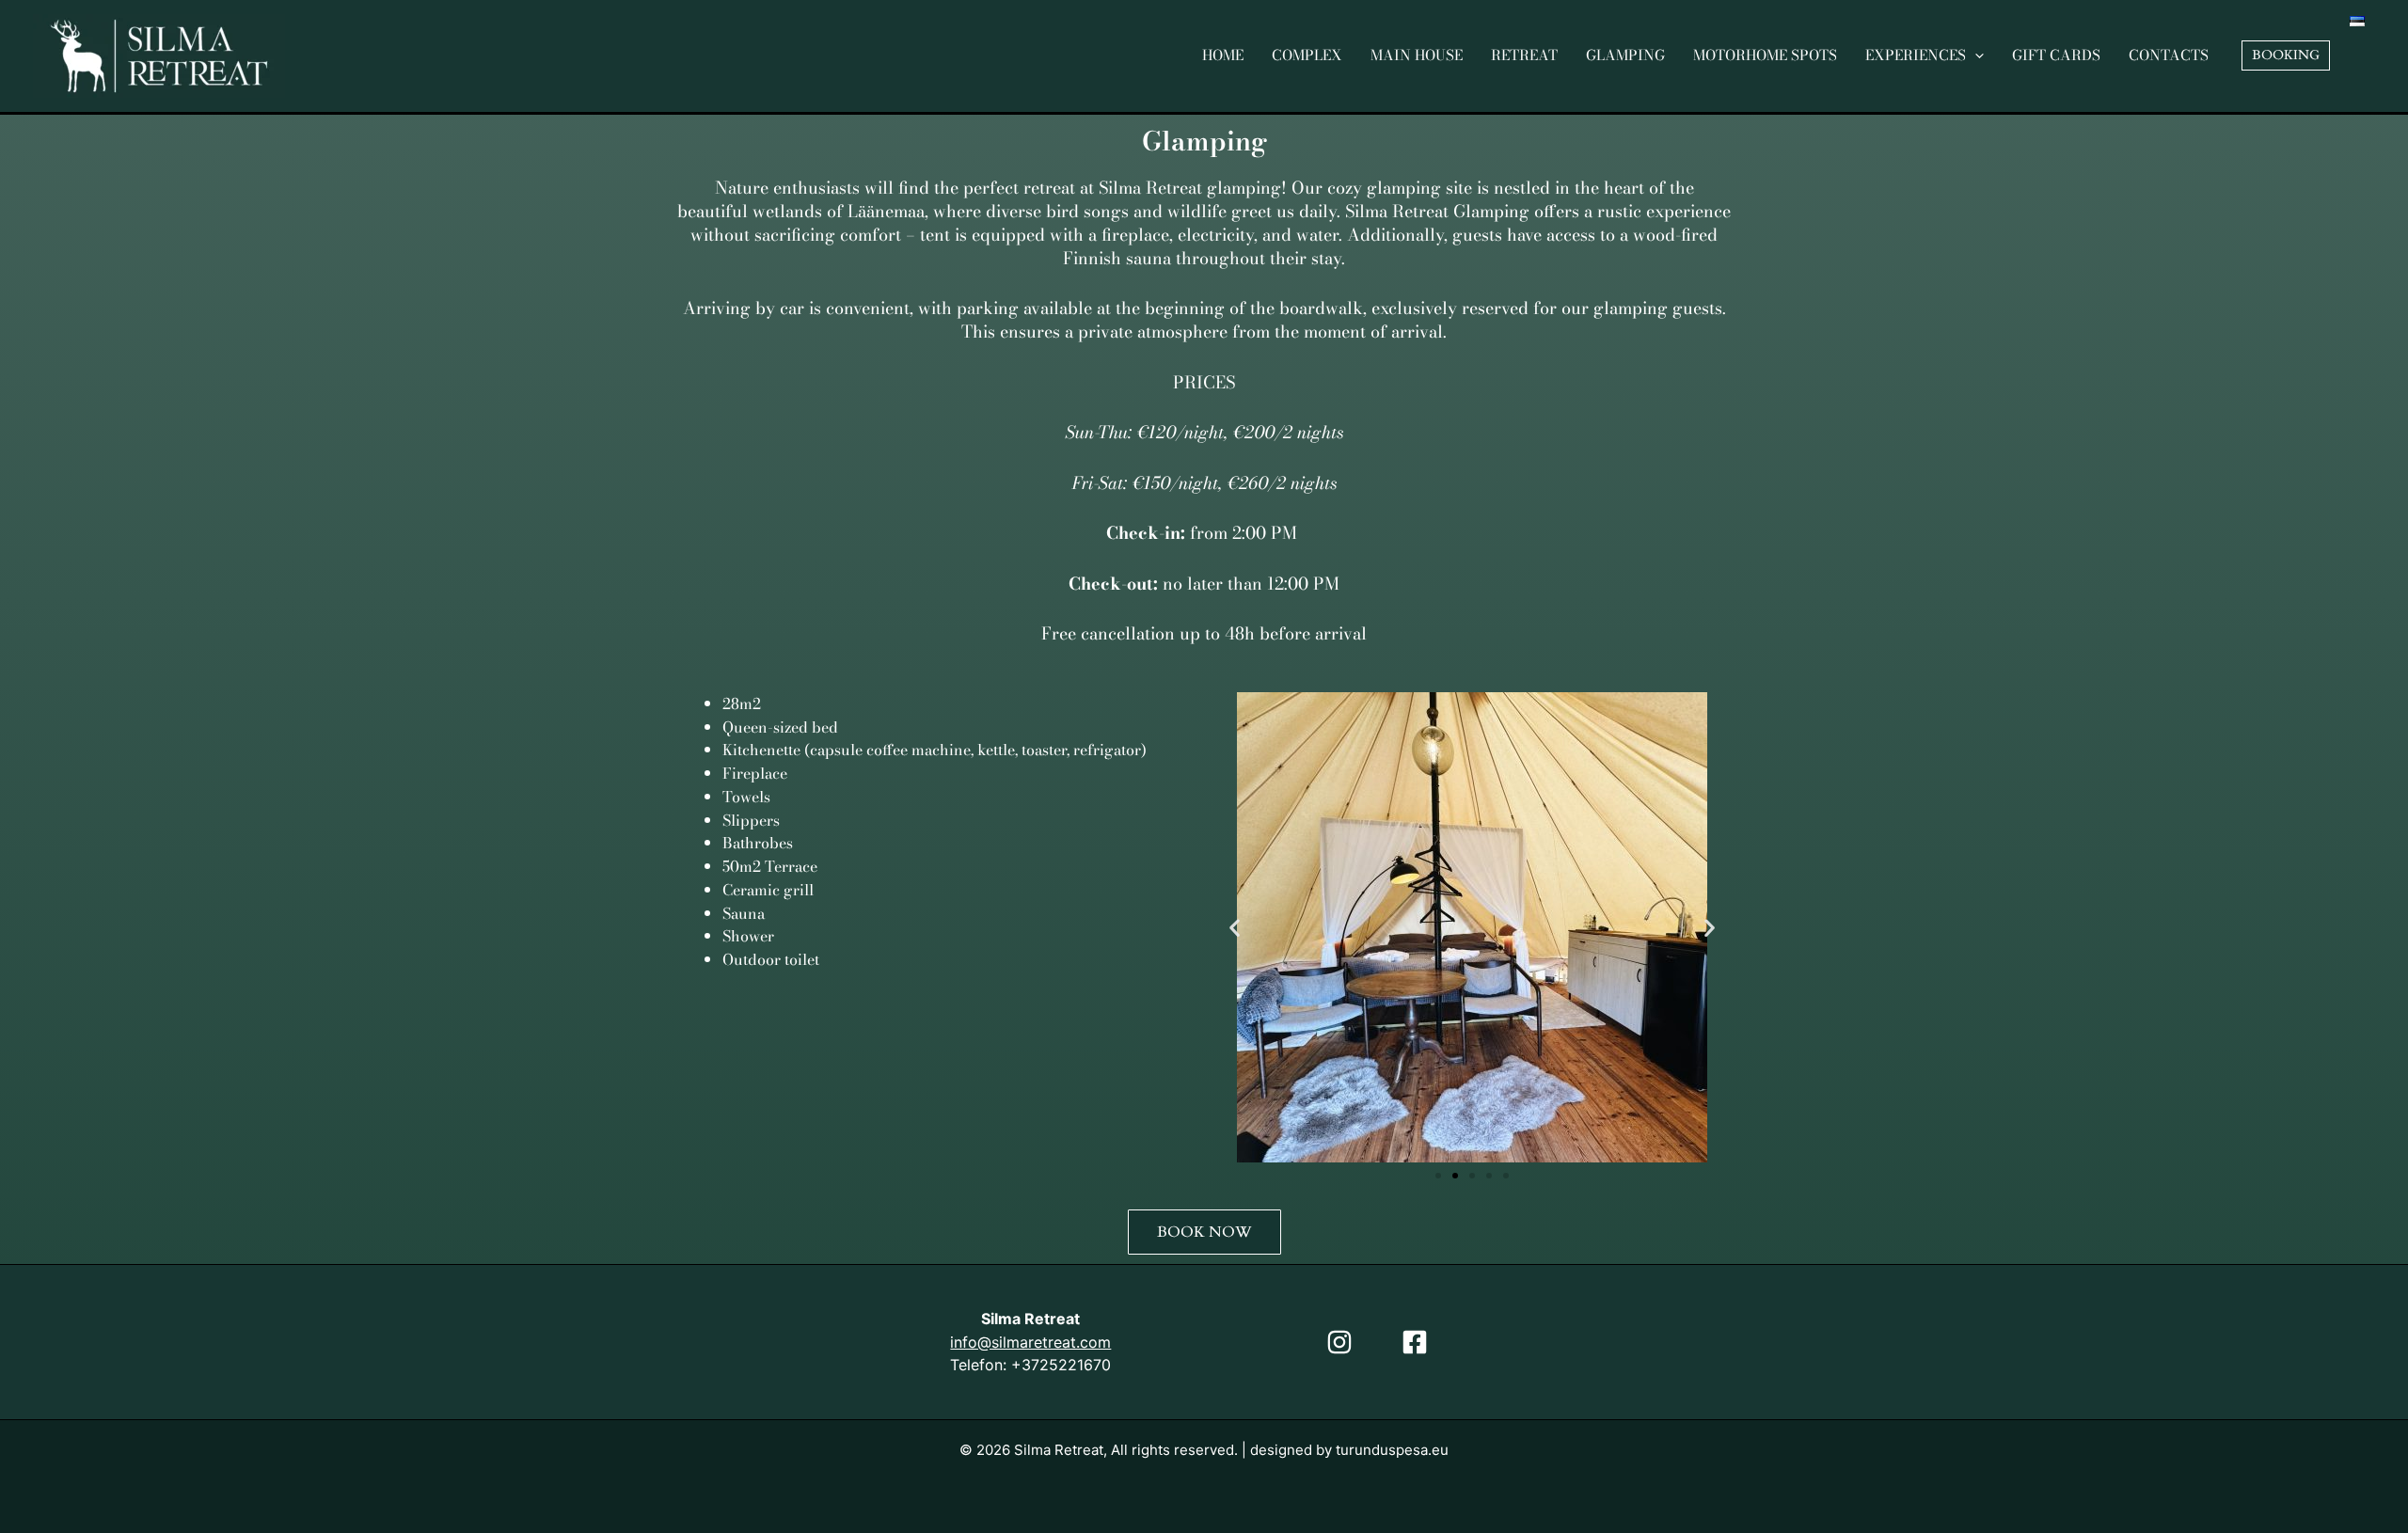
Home (1223, 55)
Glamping (1625, 55)
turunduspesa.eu (1392, 1450)
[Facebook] (1415, 1342)
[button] (2286, 55)
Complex (1307, 55)
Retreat (1524, 55)
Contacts (2169, 55)
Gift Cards (2056, 55)
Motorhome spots (1765, 55)
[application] (1975, 56)
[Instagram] (1339, 1342)
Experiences (1916, 55)
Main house (1417, 55)
